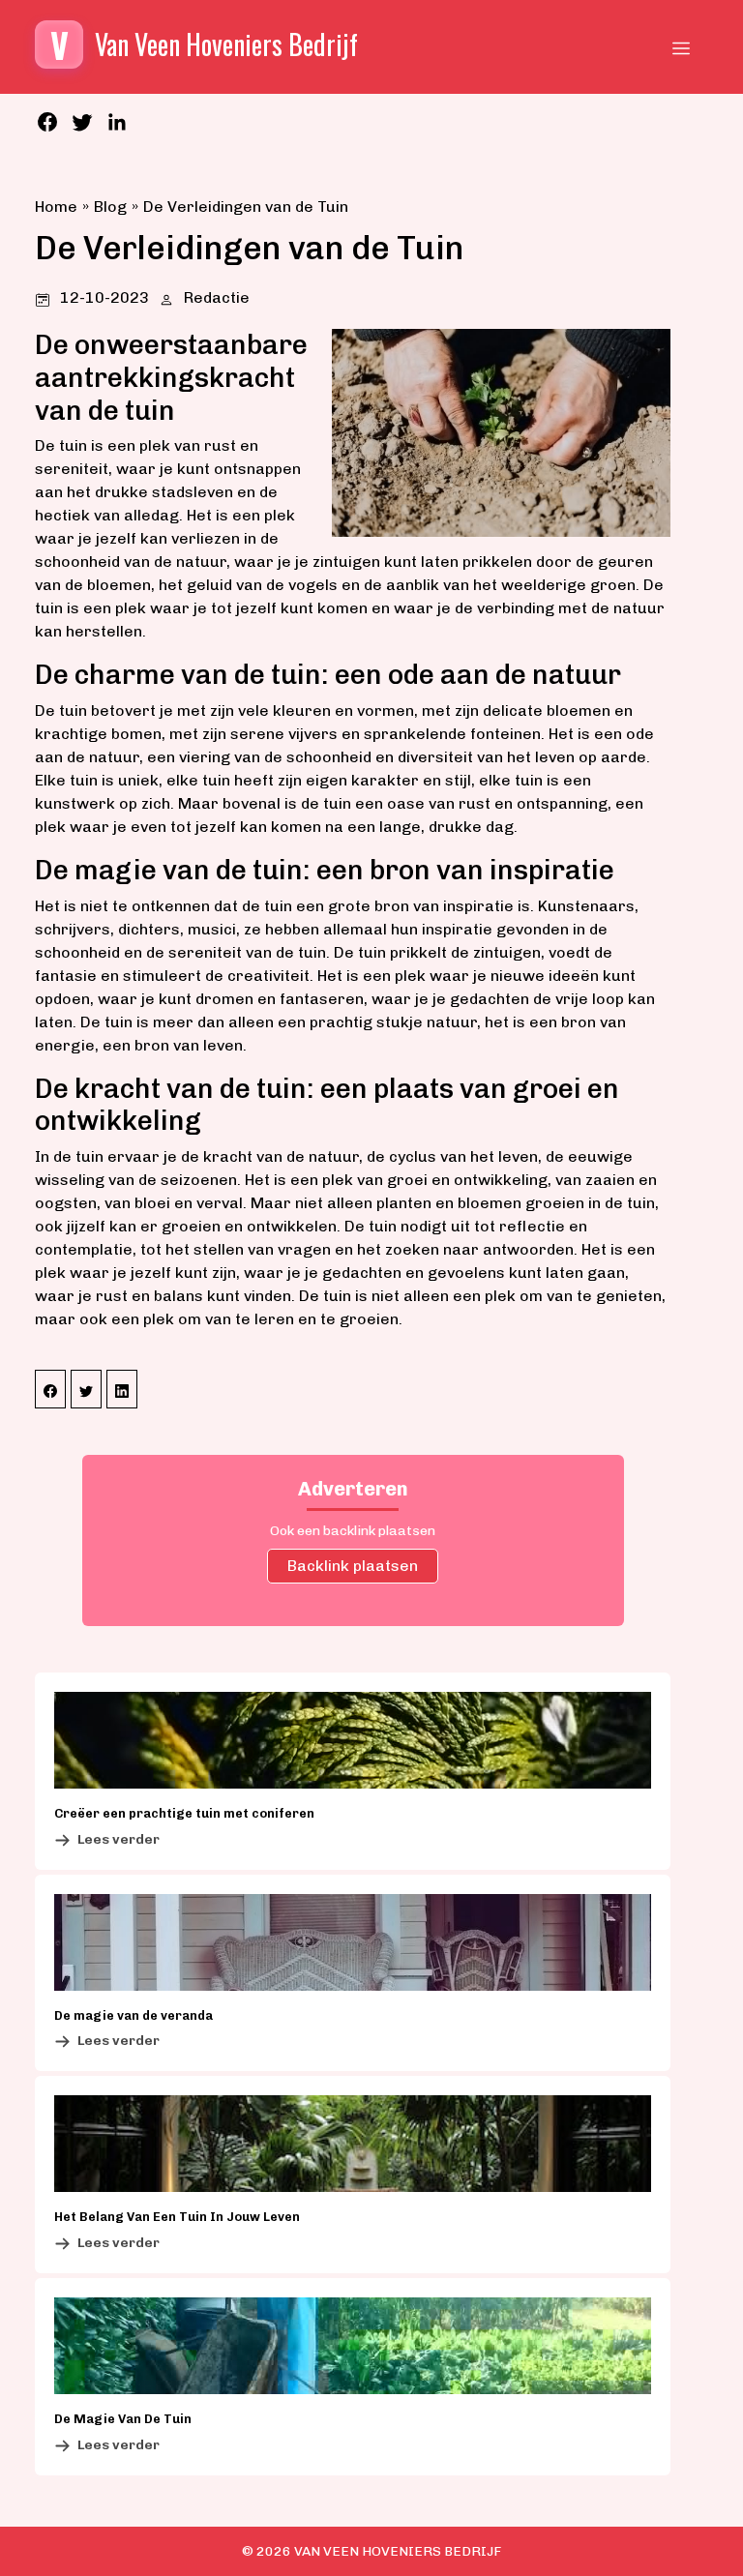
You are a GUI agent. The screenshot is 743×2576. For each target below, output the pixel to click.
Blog (110, 207)
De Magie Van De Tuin (123, 2419)
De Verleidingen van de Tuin (246, 207)
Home (56, 207)
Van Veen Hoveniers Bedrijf (398, 2551)
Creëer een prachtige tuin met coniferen (184, 1813)
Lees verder (119, 1839)
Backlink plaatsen (353, 1566)
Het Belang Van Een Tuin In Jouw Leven (177, 2217)
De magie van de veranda (134, 2015)
